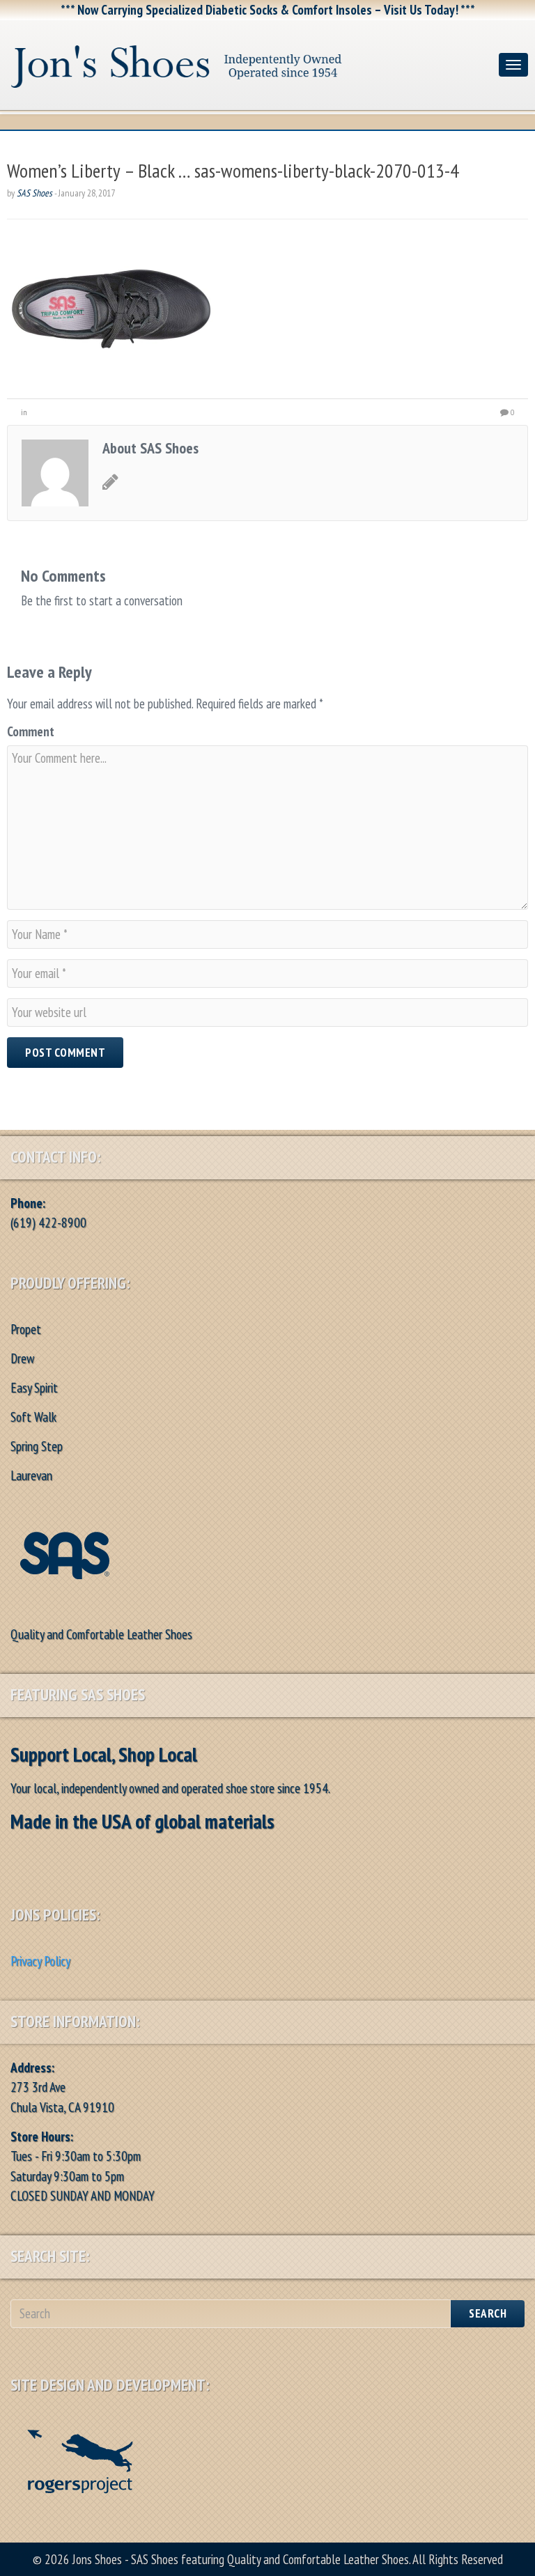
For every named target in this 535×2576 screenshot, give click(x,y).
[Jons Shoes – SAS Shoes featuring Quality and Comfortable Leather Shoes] (249, 62)
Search (488, 2313)
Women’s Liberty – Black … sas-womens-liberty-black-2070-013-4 (233, 170)
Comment (31, 731)
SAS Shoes (34, 193)
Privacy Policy (40, 1961)
